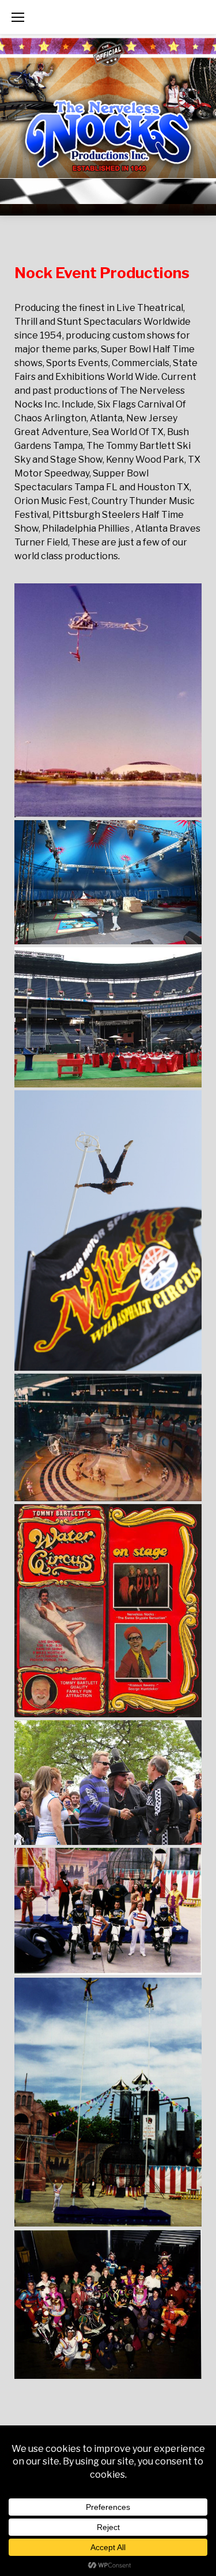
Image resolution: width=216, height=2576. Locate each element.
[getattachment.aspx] (108, 1231)
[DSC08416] (108, 1017)
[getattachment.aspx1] (108, 1438)
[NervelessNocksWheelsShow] (108, 2304)
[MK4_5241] (108, 1783)
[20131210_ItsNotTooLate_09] (108, 883)
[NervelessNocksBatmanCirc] (108, 2102)
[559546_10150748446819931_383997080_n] (108, 700)
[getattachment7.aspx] (108, 1611)
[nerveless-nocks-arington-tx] (108, 1911)
